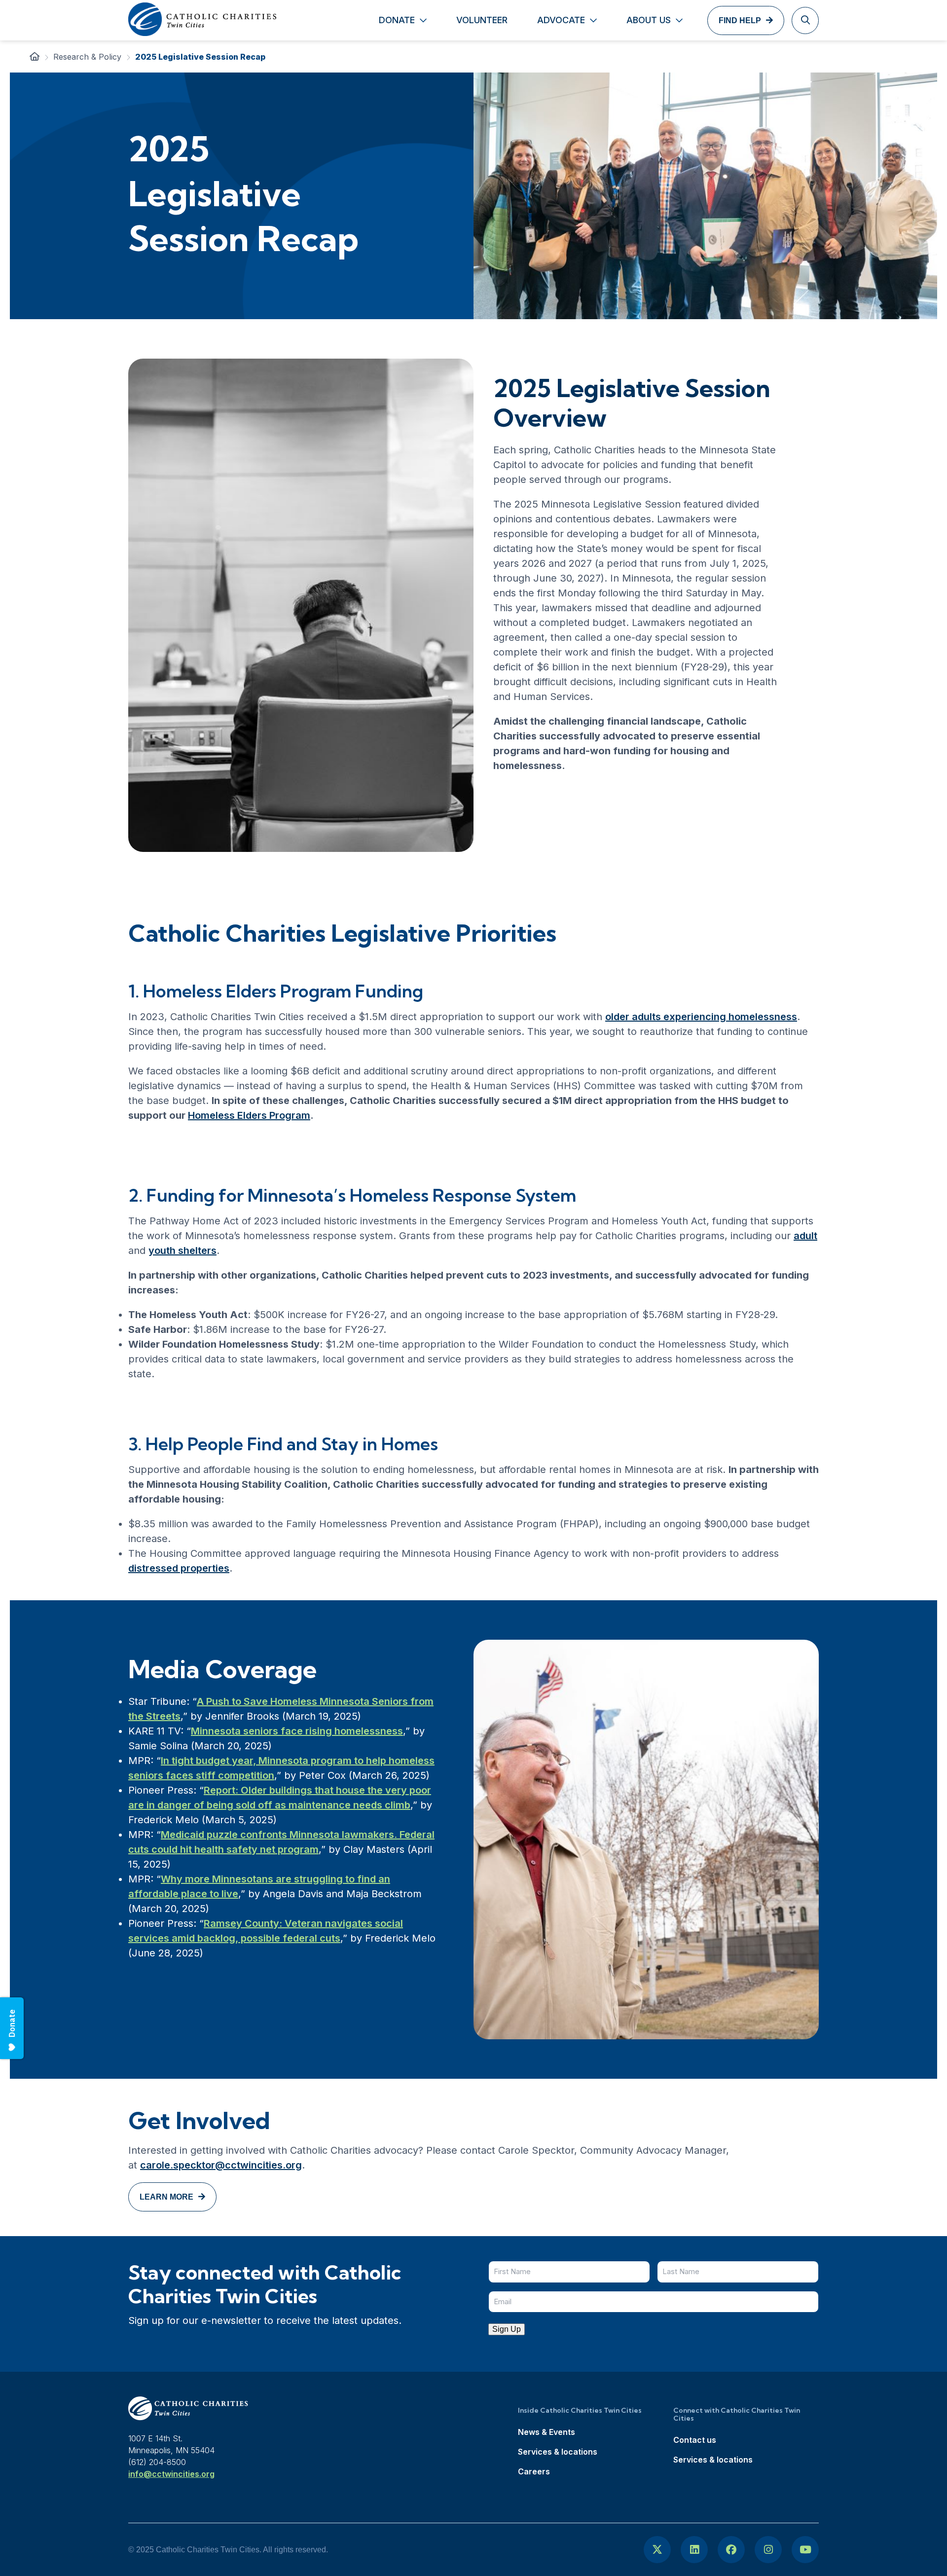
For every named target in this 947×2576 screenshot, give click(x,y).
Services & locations (558, 2452)
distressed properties (179, 1568)
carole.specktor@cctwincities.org (221, 2165)
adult (805, 1236)
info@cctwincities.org (171, 2474)
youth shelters (182, 1251)
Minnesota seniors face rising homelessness (297, 1731)
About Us (649, 20)
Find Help (740, 20)
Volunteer (482, 20)
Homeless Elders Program (249, 1115)
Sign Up (507, 2329)
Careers (534, 2471)
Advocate (561, 20)
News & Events (546, 2432)
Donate (397, 20)
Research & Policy (87, 57)
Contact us (695, 2440)
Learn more (166, 2197)
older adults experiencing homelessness (701, 1017)
